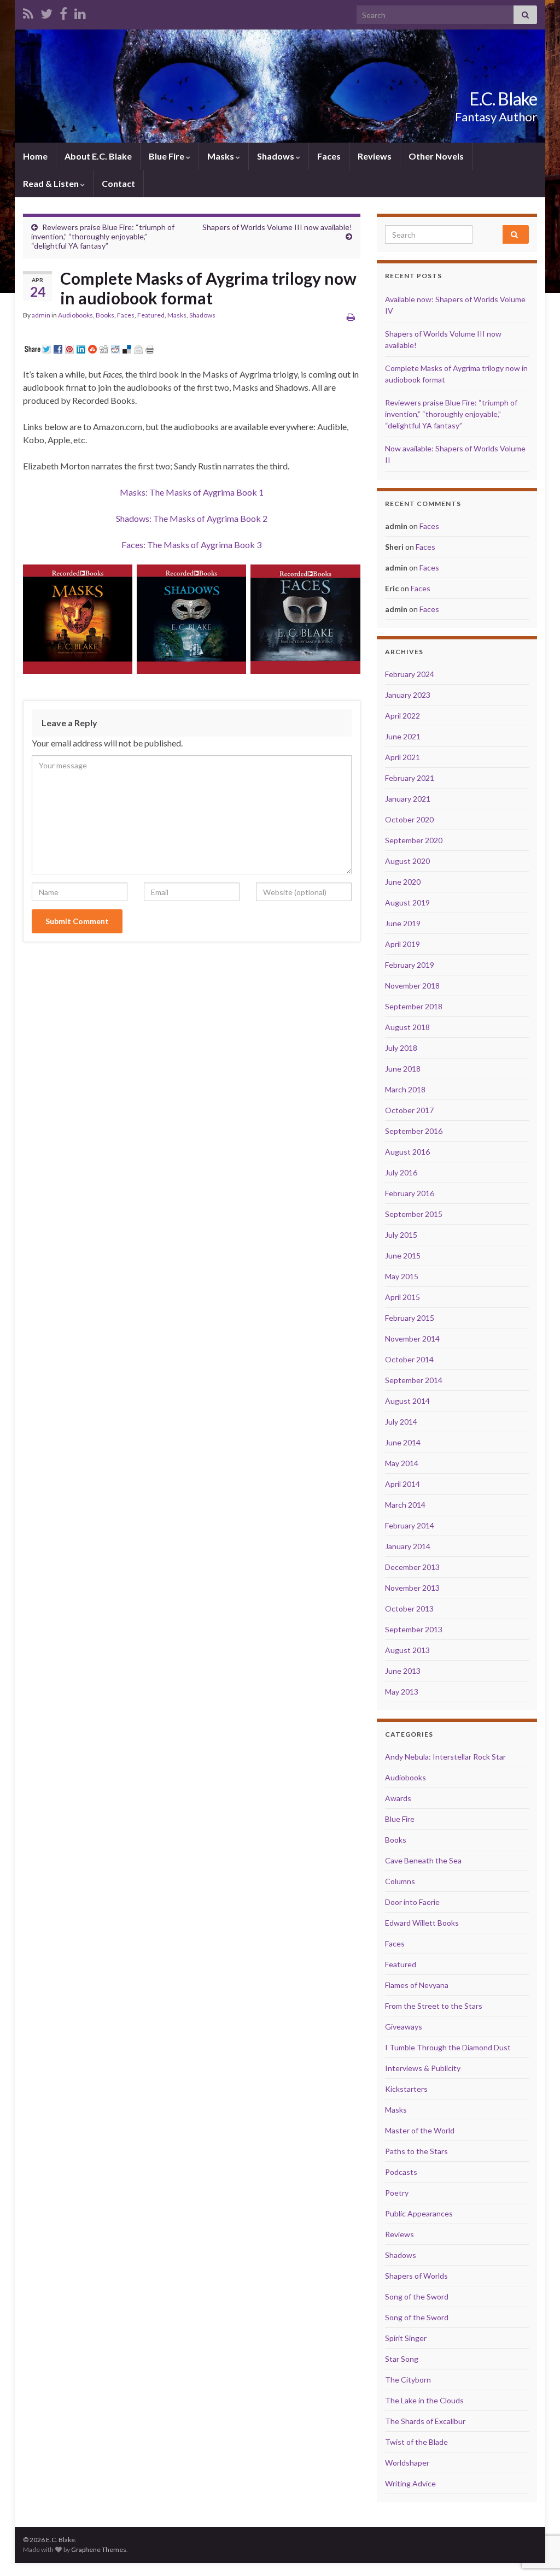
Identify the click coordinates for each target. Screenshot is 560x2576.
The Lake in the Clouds (424, 2400)
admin (41, 315)
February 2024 (410, 674)
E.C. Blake (503, 99)
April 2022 (402, 716)
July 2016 (401, 1172)
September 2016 (414, 1131)
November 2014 (412, 1339)
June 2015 (403, 1255)
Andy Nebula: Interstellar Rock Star (445, 1757)
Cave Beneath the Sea (423, 1860)
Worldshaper (407, 2463)
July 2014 (401, 1422)
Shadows (276, 156)
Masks (221, 156)
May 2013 (402, 1692)
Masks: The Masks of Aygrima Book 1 (192, 492)
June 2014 (403, 1442)
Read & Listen (52, 183)
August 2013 (407, 1650)
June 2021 (403, 736)
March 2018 (405, 1089)
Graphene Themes (99, 2549)
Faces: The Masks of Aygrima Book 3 (191, 545)
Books (105, 315)
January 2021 (408, 799)
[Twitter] (46, 12)
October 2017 (409, 1110)
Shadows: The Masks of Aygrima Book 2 (192, 518)
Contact (118, 183)
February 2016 (410, 1193)
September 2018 (414, 1006)
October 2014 (409, 1359)
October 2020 (409, 819)
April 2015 (402, 1297)
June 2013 (403, 1671)
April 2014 (402, 1484)
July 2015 (401, 1235)
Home (35, 156)
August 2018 (407, 1027)
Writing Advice (410, 2483)
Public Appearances (419, 2213)
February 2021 (410, 778)
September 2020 (414, 840)
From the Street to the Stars (434, 2006)
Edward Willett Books (422, 1923)
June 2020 (403, 882)
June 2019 (403, 923)
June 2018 (403, 1069)
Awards (398, 1798)
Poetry (397, 2193)
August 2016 (407, 1152)
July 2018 (401, 1048)
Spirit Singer (406, 2338)
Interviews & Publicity (423, 2068)
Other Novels (436, 156)
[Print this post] (351, 317)
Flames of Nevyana (417, 1985)
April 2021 (402, 757)
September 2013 (414, 1629)
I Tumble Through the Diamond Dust (448, 2047)
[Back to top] (535, 2511)
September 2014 (414, 1380)
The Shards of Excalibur (425, 2421)
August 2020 (407, 861)
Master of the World (420, 2130)
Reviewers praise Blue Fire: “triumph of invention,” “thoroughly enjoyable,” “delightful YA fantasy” (103, 236)
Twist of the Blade (416, 2442)
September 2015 (414, 1214)
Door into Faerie (412, 1902)
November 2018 (412, 986)
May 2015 (402, 1276)
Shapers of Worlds (416, 2276)
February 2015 (410, 1318)
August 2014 (407, 1401)
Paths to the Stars (416, 2151)
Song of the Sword (417, 2296)
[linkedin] (80, 12)
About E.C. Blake (98, 156)
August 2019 (407, 902)
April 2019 (402, 944)
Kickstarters (406, 2089)
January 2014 (408, 1546)
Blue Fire (167, 156)
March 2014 (405, 1505)
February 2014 (410, 1525)
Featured (151, 315)
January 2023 (408, 695)
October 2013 (409, 1608)
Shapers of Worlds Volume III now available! (277, 227)
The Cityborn (408, 2380)
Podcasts (401, 2172)
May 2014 (402, 1463)
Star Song (402, 2359)
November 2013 (412, 1588)
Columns (400, 1881)
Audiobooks (75, 315)
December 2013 (412, 1567)
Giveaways (404, 2027)
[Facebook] (63, 12)
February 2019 (410, 965)
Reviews (375, 156)
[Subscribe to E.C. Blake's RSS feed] (28, 12)
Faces (329, 156)
